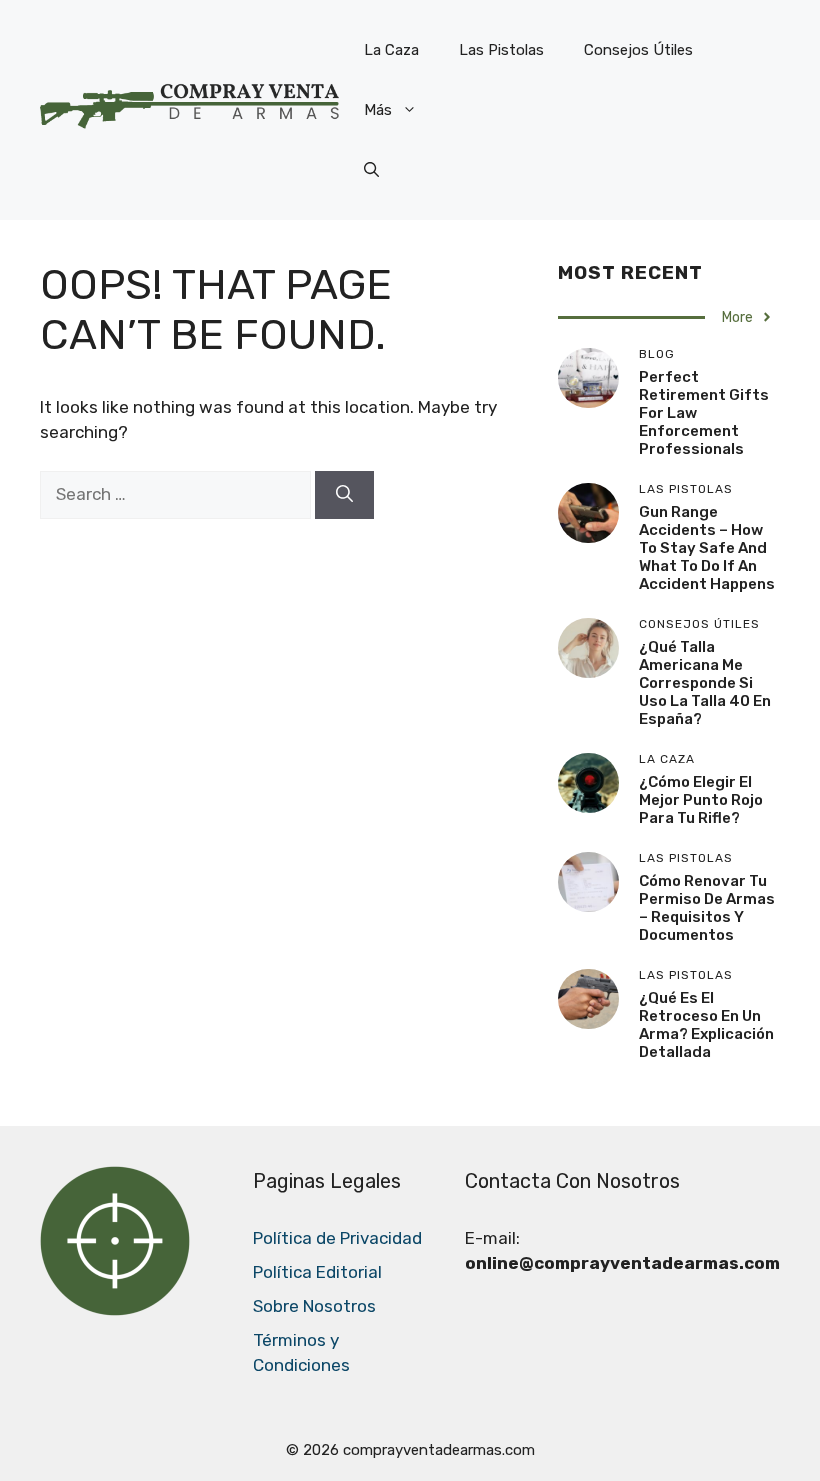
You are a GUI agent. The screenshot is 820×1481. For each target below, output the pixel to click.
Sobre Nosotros (314, 1306)
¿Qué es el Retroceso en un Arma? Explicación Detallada (706, 1025)
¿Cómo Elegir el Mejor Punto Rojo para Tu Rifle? (701, 800)
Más (378, 110)
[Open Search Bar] (371, 170)
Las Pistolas (501, 50)
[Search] (344, 495)
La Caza (391, 50)
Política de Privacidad (337, 1238)
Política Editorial (317, 1272)
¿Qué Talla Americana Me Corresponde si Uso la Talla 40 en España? (705, 683)
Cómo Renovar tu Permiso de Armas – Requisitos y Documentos (707, 908)
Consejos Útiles (638, 50)
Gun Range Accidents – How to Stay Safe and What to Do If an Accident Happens (707, 548)
